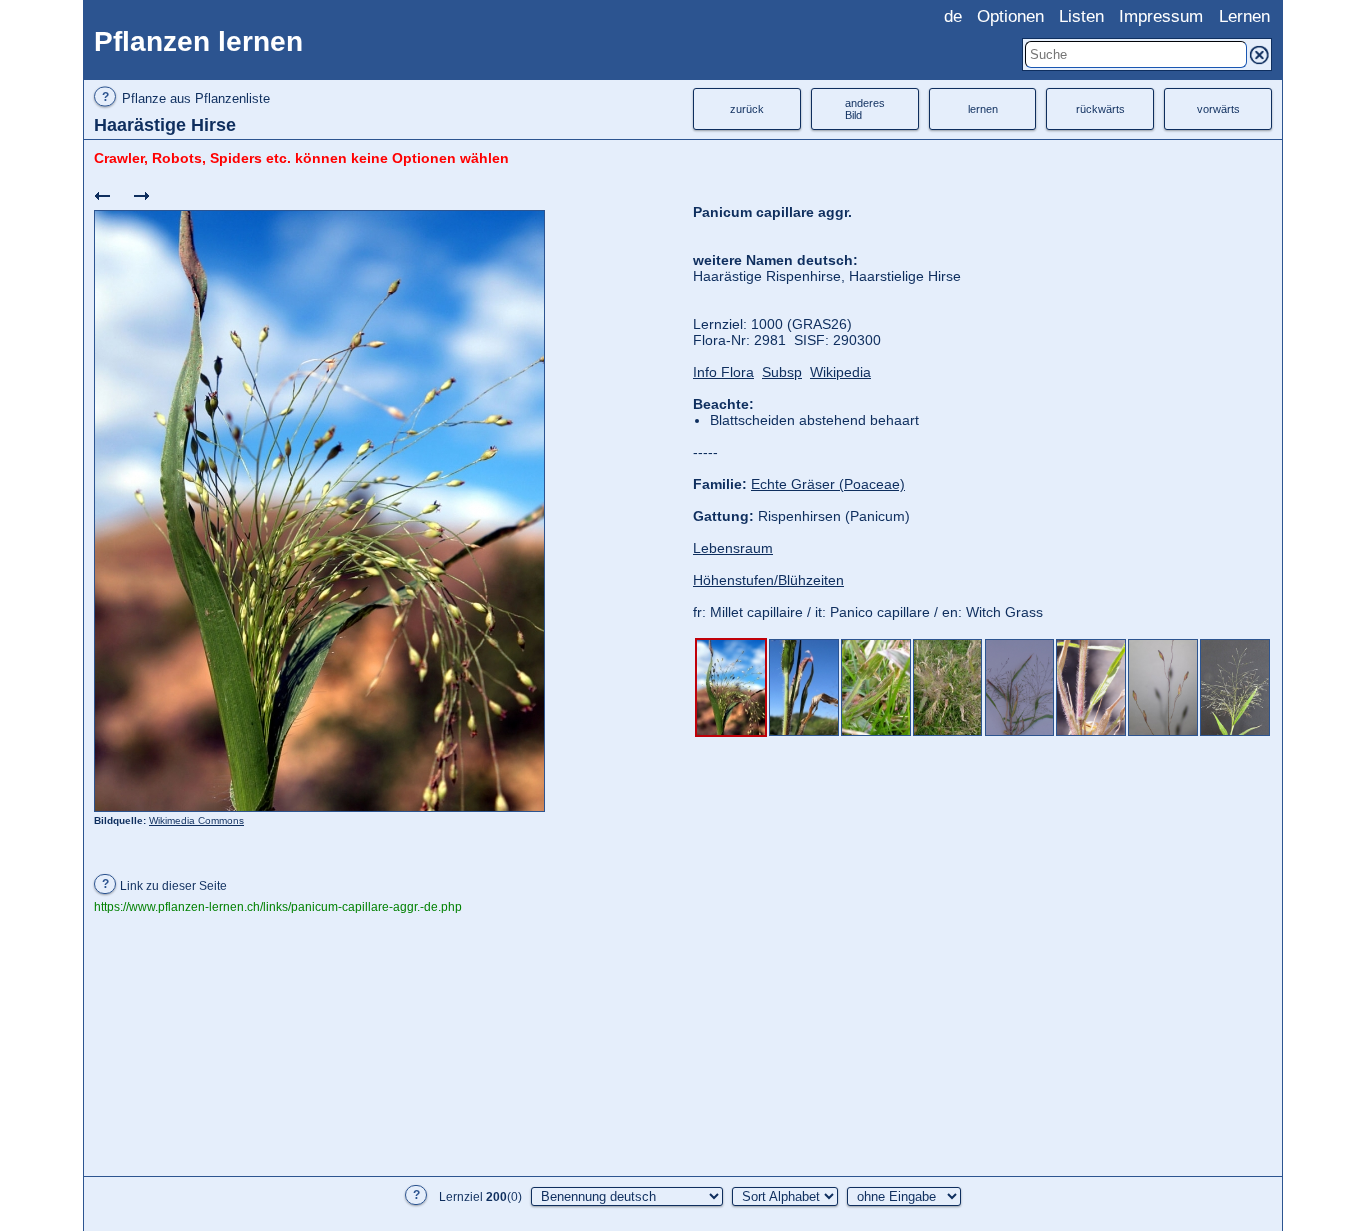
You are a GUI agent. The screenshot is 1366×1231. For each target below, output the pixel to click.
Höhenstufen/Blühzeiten (768, 580)
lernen (983, 109)
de (953, 16)
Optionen (1010, 16)
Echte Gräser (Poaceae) (828, 484)
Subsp (782, 372)
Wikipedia (840, 372)
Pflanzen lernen (198, 41)
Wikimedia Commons (196, 820)
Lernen (1244, 16)
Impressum (1161, 16)
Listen (1081, 16)
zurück (747, 109)
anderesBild (865, 109)
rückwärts (1100, 109)
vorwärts (1218, 109)
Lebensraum (733, 548)
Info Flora (723, 372)
